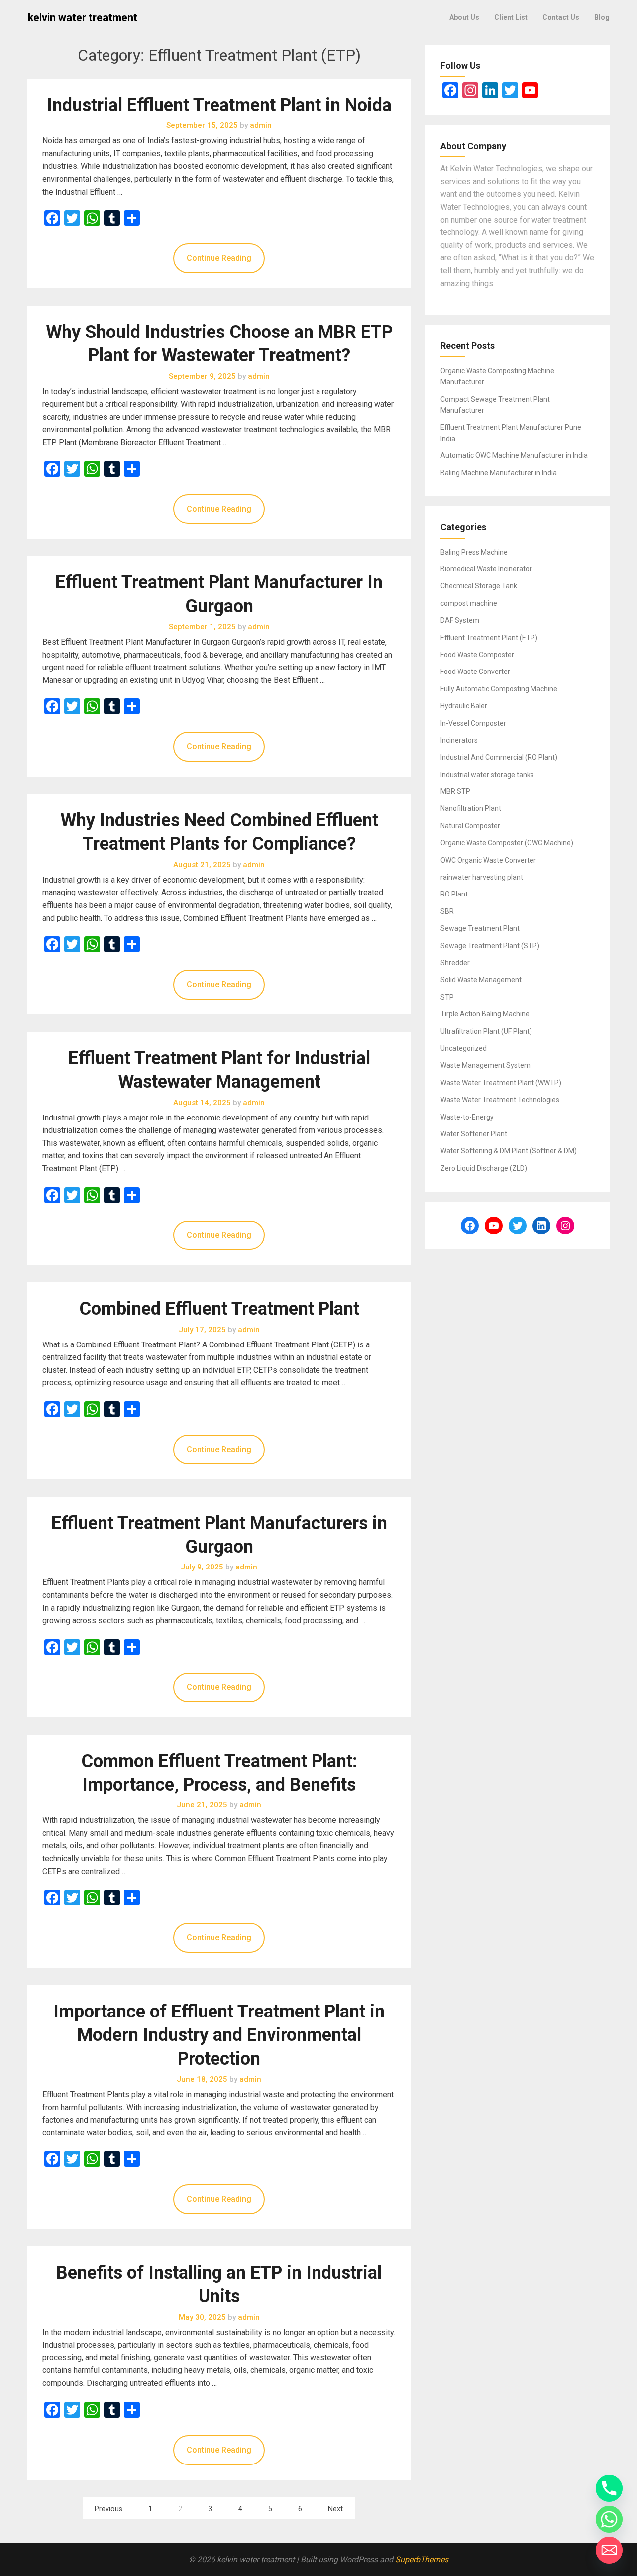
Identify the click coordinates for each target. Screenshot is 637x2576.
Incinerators (459, 740)
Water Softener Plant (474, 1134)
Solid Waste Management (481, 980)
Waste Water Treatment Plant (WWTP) (501, 1083)
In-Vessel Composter (473, 723)
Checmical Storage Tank (479, 586)
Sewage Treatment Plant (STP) (490, 946)
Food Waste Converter (475, 672)
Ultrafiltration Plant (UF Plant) (486, 1031)
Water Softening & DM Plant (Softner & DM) (509, 1151)
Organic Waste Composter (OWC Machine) (507, 843)
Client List (511, 17)
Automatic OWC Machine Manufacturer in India (514, 455)
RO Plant (454, 894)
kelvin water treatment (83, 18)
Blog (602, 17)
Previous (108, 2509)
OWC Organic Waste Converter (488, 860)
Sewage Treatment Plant (480, 928)
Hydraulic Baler (464, 706)
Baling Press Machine (474, 552)
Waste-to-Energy (467, 1117)
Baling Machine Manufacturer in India (499, 473)
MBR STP (455, 791)
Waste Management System (485, 1065)
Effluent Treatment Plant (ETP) (489, 638)
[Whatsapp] (609, 2519)
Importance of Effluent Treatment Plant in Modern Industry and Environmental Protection (219, 2035)
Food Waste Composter (477, 655)
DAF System (460, 620)
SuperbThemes (422, 2559)
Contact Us (561, 17)
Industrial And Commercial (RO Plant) (499, 757)
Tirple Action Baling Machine (485, 1014)
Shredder (455, 963)
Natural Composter (470, 826)
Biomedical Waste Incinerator (486, 569)
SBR (447, 911)
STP (447, 997)
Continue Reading (219, 258)
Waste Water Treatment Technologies (500, 1100)
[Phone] (609, 2488)
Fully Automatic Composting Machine (499, 689)
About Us (464, 17)
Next (335, 2509)
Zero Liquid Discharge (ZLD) (484, 1168)
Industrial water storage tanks (487, 775)
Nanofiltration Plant (471, 808)
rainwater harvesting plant (482, 877)
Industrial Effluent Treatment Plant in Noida (219, 105)
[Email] (609, 2550)
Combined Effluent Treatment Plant (219, 1309)
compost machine (469, 603)
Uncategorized (464, 1048)
